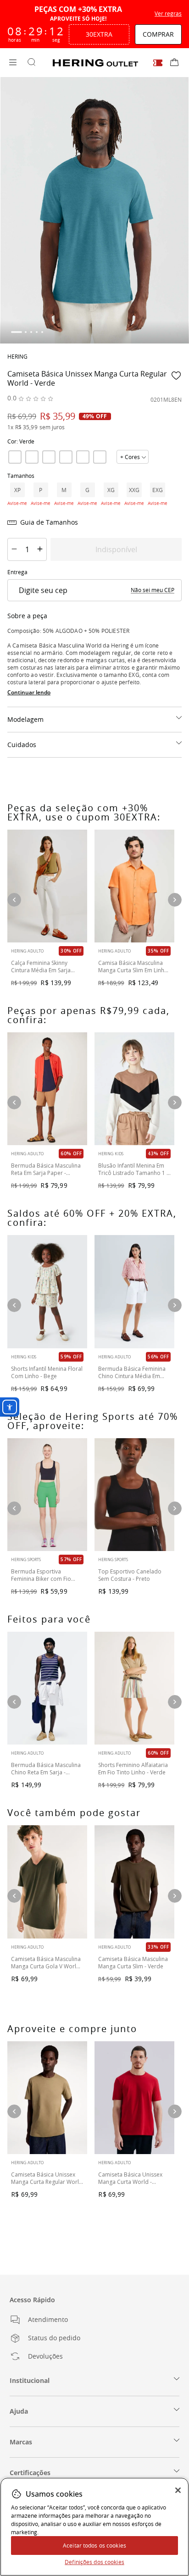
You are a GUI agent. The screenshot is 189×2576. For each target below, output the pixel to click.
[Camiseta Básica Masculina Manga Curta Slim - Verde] (134, 1882)
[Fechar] (178, 2490)
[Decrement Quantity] (14, 549)
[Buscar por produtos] (31, 63)
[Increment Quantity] (40, 549)
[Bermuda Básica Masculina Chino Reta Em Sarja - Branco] (47, 1688)
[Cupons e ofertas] (158, 63)
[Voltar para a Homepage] (95, 63)
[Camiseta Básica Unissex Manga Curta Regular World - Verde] (47, 2098)
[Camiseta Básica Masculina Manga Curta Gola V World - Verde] (47, 1882)
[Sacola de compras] (174, 63)
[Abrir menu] (13, 63)
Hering (17, 356)
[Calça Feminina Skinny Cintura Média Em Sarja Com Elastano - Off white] (47, 886)
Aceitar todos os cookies (94, 2545)
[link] (15, 457)
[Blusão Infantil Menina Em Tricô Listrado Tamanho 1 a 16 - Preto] (134, 1089)
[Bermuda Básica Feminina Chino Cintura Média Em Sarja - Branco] (134, 1291)
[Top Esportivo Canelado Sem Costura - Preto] (134, 1495)
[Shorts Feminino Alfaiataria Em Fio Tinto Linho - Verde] (134, 1688)
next (175, 1508)
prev (14, 1508)
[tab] (17, 332)
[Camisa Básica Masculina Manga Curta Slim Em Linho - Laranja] (134, 886)
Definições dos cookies (94, 2562)
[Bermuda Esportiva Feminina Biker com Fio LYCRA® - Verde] (47, 1495)
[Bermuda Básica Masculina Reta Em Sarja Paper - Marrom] (47, 1089)
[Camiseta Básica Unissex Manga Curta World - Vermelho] (134, 2098)
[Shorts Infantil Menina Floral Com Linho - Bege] (47, 1291)
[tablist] (94, 332)
